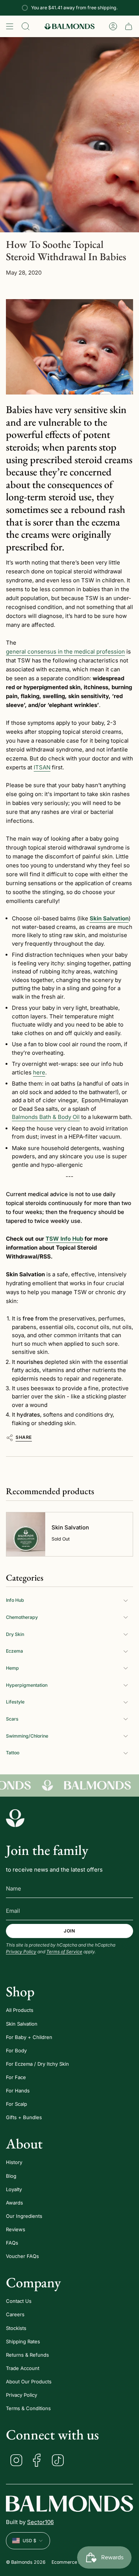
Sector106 (40, 2522)
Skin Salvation (22, 2024)
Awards (14, 2203)
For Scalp (16, 2104)
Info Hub (15, 1600)
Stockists (16, 2328)
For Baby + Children (29, 2037)
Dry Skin (15, 1634)
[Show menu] (10, 26)
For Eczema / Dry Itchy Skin (37, 2064)
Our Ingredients (24, 2216)
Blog (11, 2176)
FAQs (12, 2243)
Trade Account (23, 2368)
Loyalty (14, 2189)
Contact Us (19, 2301)
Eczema (14, 1651)
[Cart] (129, 26)
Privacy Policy (21, 1952)
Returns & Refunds (27, 2355)
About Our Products (29, 2382)
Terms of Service (64, 1952)
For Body (16, 2050)
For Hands (18, 2091)
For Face (16, 2077)
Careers (15, 2314)
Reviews (16, 2229)
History (14, 2162)
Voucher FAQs (22, 2256)
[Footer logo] (15, 1818)
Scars (12, 1719)
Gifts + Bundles (24, 2117)
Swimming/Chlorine (27, 1736)
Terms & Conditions (28, 2408)
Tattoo (13, 1753)
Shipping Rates (23, 2341)
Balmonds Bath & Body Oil (46, 1117)
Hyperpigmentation (27, 1685)
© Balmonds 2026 (26, 2562)
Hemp (12, 1668)
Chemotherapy (22, 1617)
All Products (20, 2010)
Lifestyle (15, 1702)
